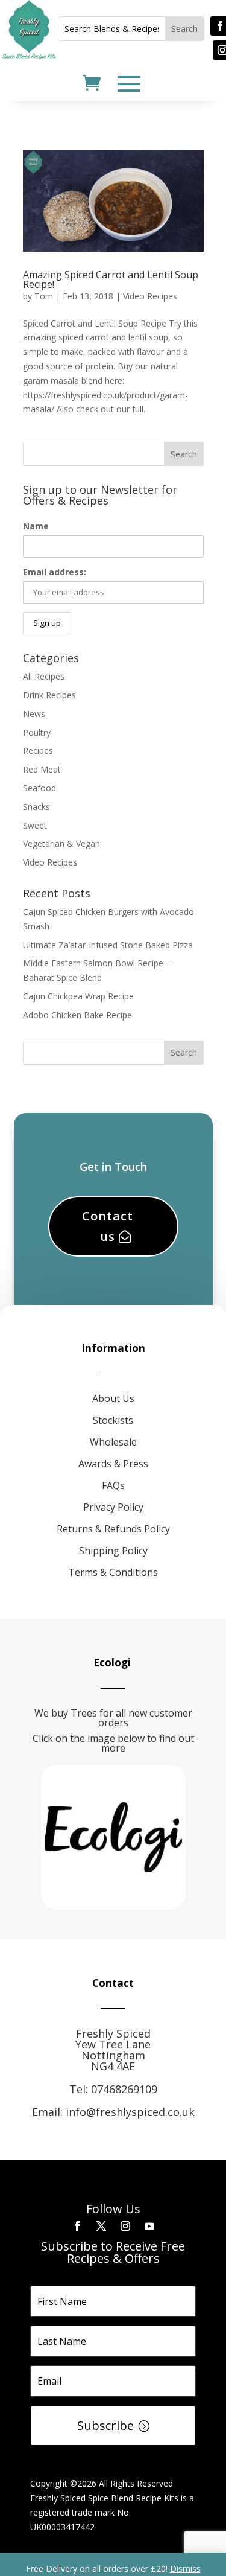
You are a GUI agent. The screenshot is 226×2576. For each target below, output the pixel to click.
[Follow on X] (101, 2226)
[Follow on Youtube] (149, 2226)
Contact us (108, 1226)
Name (36, 526)
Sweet (35, 825)
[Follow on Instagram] (125, 2226)
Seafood (39, 788)
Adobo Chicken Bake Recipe (77, 1015)
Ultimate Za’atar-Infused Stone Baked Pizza (108, 945)
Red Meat (42, 769)
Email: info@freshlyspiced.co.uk (113, 2112)
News (34, 714)
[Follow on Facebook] (77, 2226)
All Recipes (44, 676)
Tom (44, 296)
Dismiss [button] (185, 2568)
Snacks (36, 807)
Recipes (38, 751)
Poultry (37, 732)
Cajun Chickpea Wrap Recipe (78, 996)
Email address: (55, 572)
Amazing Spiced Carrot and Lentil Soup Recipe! (111, 279)
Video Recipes (150, 296)
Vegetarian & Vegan (61, 843)
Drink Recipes (49, 695)
